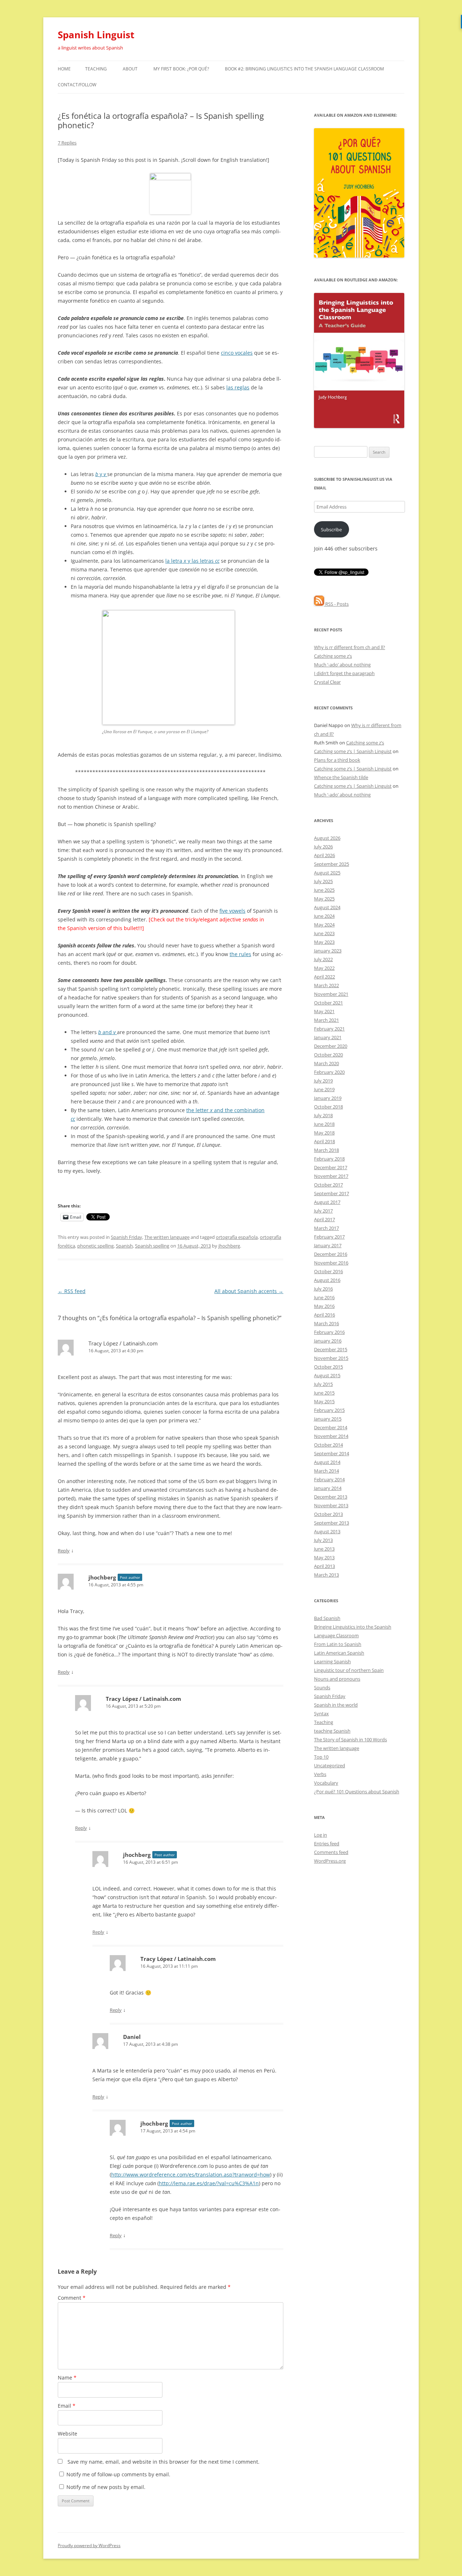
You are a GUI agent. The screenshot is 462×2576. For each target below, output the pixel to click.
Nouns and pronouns (337, 1679)
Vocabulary (326, 1783)
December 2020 (331, 1046)
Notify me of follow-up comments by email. (118, 2474)
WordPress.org (330, 1861)
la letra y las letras (192, 561)
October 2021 (328, 1003)
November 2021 (331, 994)
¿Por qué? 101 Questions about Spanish (357, 1791)
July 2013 (323, 1540)
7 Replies (67, 143)
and (107, 1032)
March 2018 (326, 1150)
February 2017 (329, 1237)
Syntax (321, 1713)
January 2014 (328, 1488)
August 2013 (327, 1531)
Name (67, 2378)
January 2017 (328, 1245)
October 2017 (328, 1185)
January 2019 (328, 1098)
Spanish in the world (336, 1705)
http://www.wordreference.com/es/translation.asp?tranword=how (191, 2175)
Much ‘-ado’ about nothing (342, 665)
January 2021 (328, 1037)
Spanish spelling (152, 1246)
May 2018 (324, 1133)
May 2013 (324, 1557)
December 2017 (331, 1167)
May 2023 (324, 942)
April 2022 (324, 977)
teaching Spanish (332, 1731)
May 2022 (324, 968)
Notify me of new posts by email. (106, 2487)
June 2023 (324, 933)
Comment (72, 2298)
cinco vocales (237, 353)
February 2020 (329, 1072)
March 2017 (326, 1228)
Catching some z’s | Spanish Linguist (353, 751)
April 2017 (324, 1219)
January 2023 (328, 951)
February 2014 (329, 1479)
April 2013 (324, 1566)
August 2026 (327, 838)
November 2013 (331, 1505)
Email (67, 2406)
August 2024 (327, 907)
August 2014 (327, 1462)
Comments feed (331, 1852)
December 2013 (331, 1497)
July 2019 (323, 1081)
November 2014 (331, 1436)
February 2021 (329, 1029)
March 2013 (326, 1575)
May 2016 (324, 1306)
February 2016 (329, 1332)
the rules (240, 954)
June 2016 (324, 1297)
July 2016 (323, 1289)
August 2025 (327, 873)
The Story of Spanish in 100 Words (350, 1739)
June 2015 (324, 1393)
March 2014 (326, 1471)
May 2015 (324, 1401)
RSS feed (72, 1291)
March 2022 (326, 985)
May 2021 (324, 1011)
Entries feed (327, 1844)
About (130, 69)
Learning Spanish (332, 1661)
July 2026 (323, 847)
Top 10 (321, 1757)
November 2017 (331, 1176)
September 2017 (332, 1193)
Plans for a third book (337, 760)
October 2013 (328, 1514)
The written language (167, 1237)
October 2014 (328, 1445)
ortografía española (237, 1237)
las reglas (238, 387)
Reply (64, 1551)
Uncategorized (330, 1765)
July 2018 (323, 1115)
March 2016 (326, 1323)
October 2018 (328, 1107)
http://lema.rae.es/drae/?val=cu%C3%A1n (209, 2183)
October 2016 (328, 1271)
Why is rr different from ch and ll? (350, 647)
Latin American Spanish (339, 1653)
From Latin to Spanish (338, 1644)
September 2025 (332, 864)
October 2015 (328, 1367)
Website (67, 2434)
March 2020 (326, 1063)
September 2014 (332, 1453)
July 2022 (323, 959)
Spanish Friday (127, 1237)
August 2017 (327, 1202)
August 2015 (327, 1375)
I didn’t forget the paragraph (344, 673)
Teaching (96, 69)
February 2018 (329, 1159)
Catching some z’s (333, 656)
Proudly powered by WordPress (89, 2545)
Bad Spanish (327, 1618)
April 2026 (324, 855)
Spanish (124, 1246)
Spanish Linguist (96, 35)
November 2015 (331, 1358)
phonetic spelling (95, 1246)
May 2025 (324, 899)
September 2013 (332, 1523)
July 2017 (323, 1211)
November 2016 (331, 1263)
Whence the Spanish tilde (341, 777)
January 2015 (328, 1419)
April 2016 (324, 1315)
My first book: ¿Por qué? (181, 69)
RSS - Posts (336, 604)
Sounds (322, 1687)
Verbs (320, 1774)
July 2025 (323, 881)
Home (64, 69)
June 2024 (324, 916)
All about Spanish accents (249, 1291)
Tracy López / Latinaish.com (123, 1343)
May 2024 (324, 925)
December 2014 (331, 1427)
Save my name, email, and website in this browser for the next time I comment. (164, 2462)
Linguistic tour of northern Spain (349, 1670)
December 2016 (331, 1254)
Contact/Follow (77, 85)
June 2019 (324, 1089)
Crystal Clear (327, 682)
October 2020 (328, 1055)
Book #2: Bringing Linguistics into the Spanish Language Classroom (304, 69)
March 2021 (326, 1020)
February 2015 (329, 1410)
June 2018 (324, 1124)
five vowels (232, 911)
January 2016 (328, 1341)
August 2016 (327, 1280)
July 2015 (323, 1384)
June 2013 (324, 1549)
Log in (321, 1835)
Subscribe (331, 530)
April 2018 (324, 1141)
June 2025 (324, 890)
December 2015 (331, 1349)
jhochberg (229, 1246)
